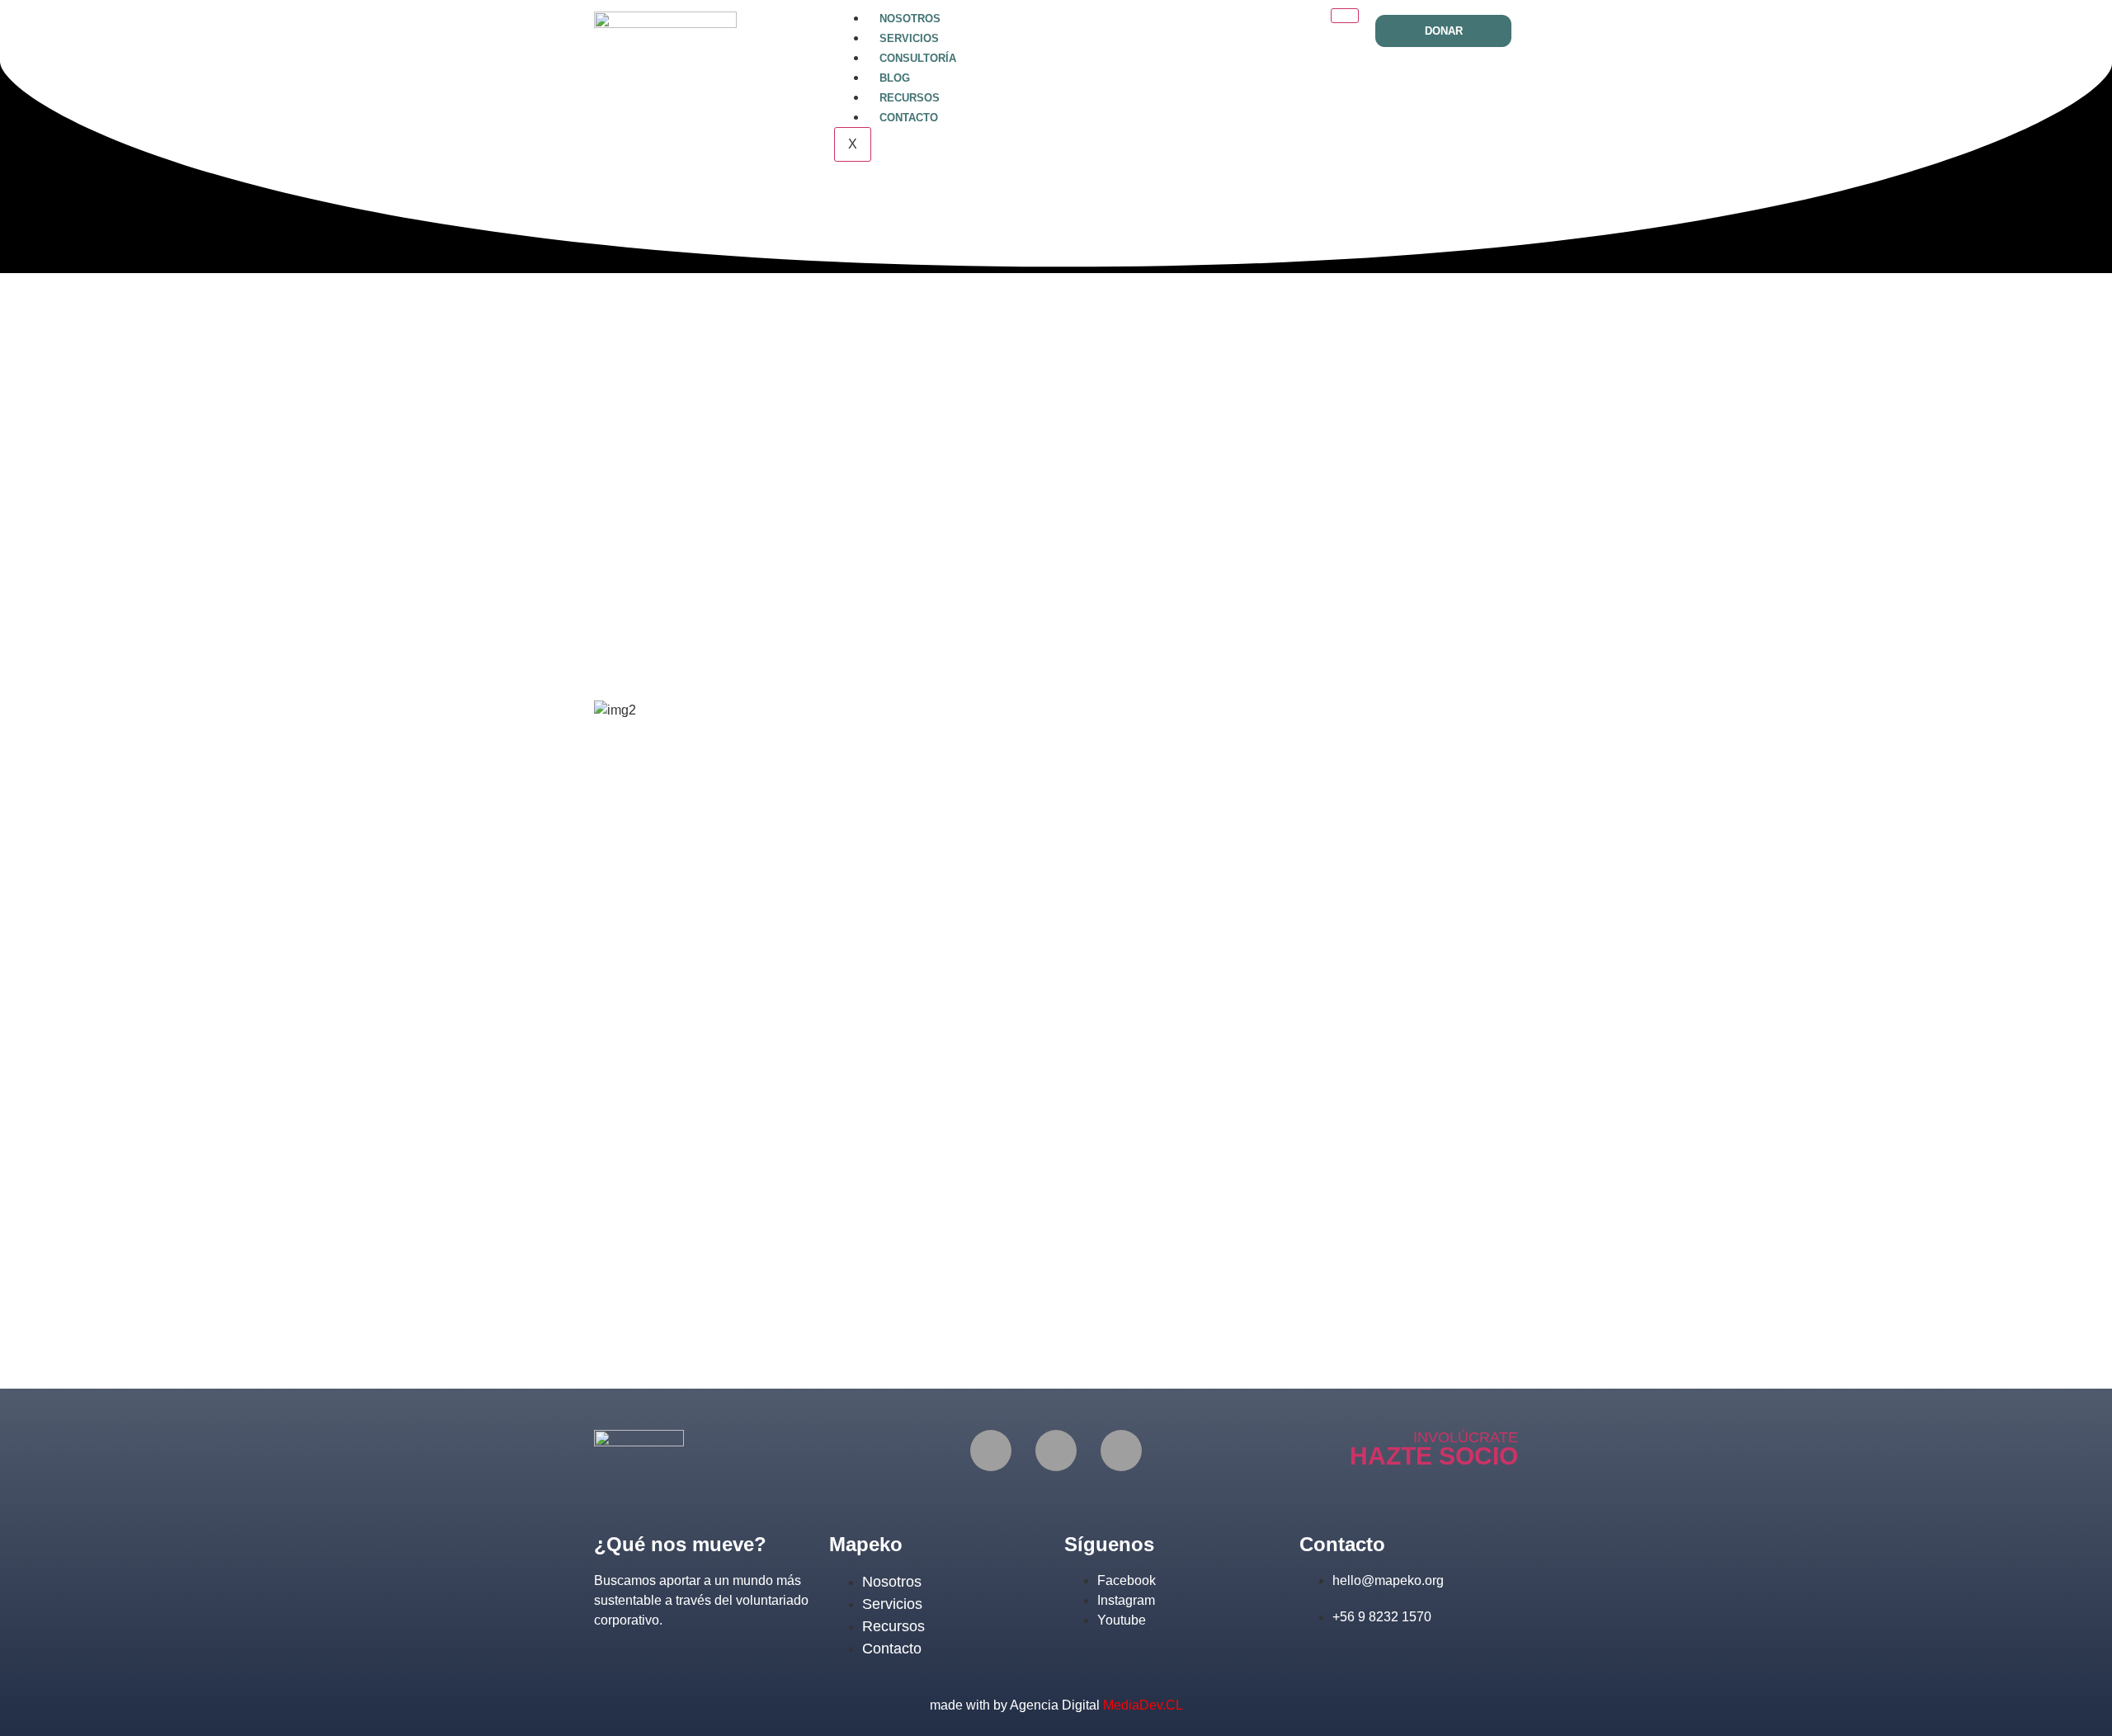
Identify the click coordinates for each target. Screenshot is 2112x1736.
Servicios (909, 38)
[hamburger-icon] (1345, 16)
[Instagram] (1056, 1451)
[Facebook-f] (991, 1451)
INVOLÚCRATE (1466, 1437)
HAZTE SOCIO (1434, 1456)
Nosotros (910, 19)
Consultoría (918, 58)
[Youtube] (1121, 1451)
